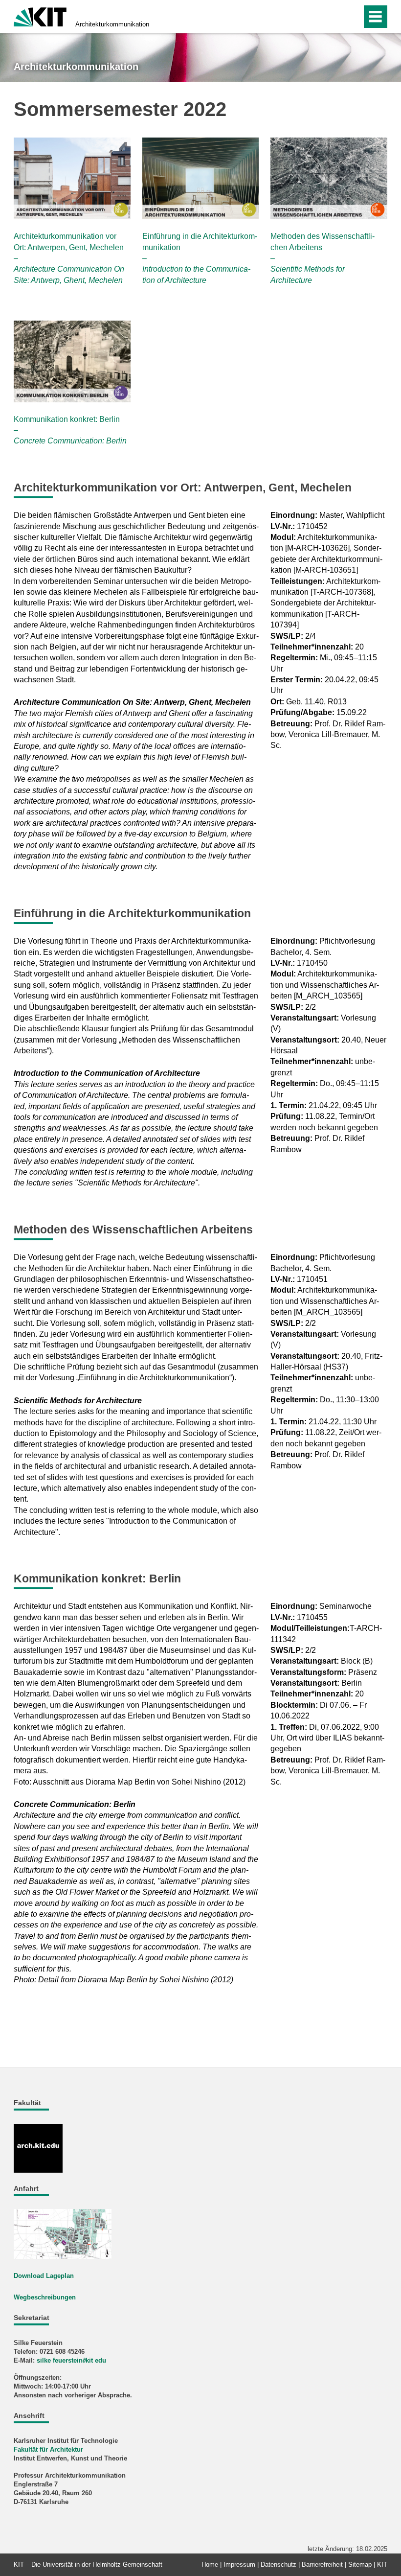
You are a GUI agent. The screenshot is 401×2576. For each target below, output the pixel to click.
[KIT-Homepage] (40, 16)
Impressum (239, 2564)
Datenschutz (278, 2564)
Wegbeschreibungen (45, 2297)
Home (210, 2564)
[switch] (351, 17)
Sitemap (360, 2564)
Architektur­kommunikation (112, 24)
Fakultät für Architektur (48, 2449)
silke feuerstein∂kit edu (71, 2360)
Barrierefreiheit (322, 2564)
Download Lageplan (44, 2276)
